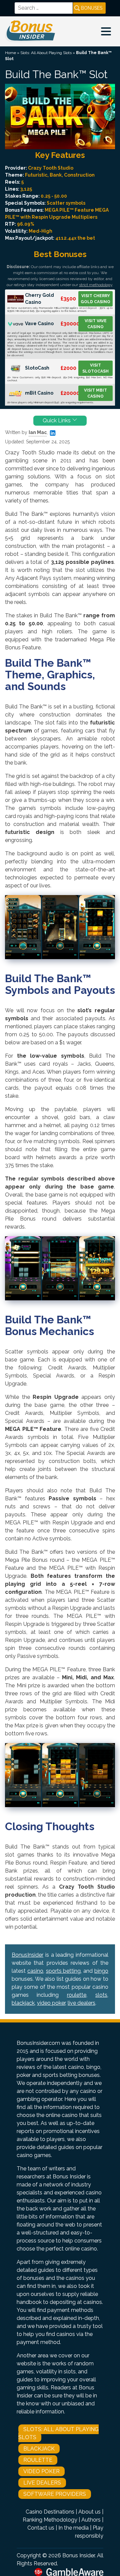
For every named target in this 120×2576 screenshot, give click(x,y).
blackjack (23, 2003)
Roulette (38, 2460)
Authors (91, 2520)
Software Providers (55, 2494)
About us (89, 2512)
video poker (51, 2003)
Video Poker (41, 2471)
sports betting (63, 1971)
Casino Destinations (50, 2512)
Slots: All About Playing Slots (46, 53)
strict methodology (96, 285)
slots (101, 1995)
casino (35, 1971)
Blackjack (39, 2449)
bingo (101, 1971)
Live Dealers (42, 2483)
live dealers (81, 2003)
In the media (73, 2528)
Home (10, 53)
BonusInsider (27, 1955)
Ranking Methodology (50, 2520)
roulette (77, 1995)
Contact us (41, 2528)
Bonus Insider (78, 2555)
